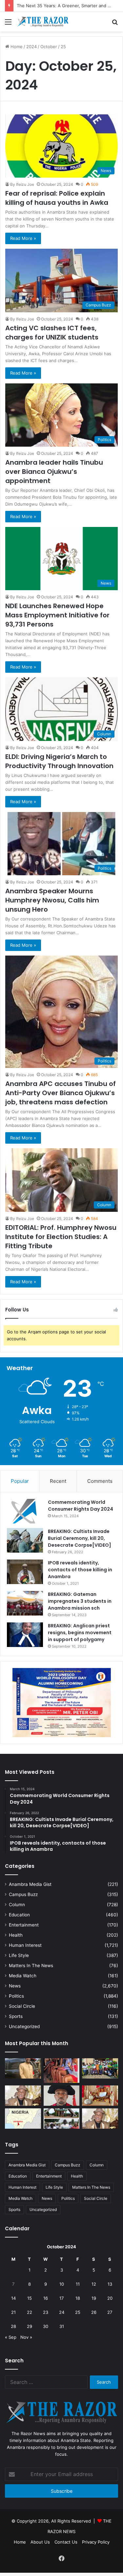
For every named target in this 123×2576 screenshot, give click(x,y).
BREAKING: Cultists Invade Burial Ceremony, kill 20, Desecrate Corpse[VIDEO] (80, 1538)
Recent (58, 1481)
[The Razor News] (43, 22)
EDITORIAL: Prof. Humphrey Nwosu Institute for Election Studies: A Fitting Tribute (61, 1237)
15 (30, 2298)
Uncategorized (24, 2026)
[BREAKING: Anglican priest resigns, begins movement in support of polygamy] (25, 1635)
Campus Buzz (23, 1894)
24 (62, 2312)
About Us (40, 2542)
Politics (16, 1996)
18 (78, 2298)
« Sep (11, 2337)
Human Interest (25, 1945)
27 (110, 2312)
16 (46, 2298)
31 (62, 2326)
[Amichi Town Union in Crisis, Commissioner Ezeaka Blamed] (23, 2119)
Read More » (23, 238)
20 (110, 2298)
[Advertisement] (61, 96)
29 (30, 2326)
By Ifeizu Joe (22, 184)
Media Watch (23, 1976)
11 (78, 2284)
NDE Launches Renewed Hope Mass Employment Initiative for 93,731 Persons (57, 615)
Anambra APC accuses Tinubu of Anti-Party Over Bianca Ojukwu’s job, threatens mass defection (61, 1093)
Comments (100, 1481)
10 (62, 2284)
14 (13, 2298)
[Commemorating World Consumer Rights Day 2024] (25, 1511)
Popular (20, 1481)
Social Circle (22, 2006)
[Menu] (8, 24)
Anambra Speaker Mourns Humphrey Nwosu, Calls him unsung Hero (52, 900)
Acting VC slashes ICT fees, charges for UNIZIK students (52, 333)
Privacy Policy (96, 2542)
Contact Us (66, 2542)
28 (13, 2326)
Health (16, 1935)
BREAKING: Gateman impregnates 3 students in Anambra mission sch (80, 1601)
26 (94, 2312)
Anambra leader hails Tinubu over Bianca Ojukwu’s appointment (54, 472)
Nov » (26, 2337)
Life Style (19, 1955)
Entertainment (24, 1925)
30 (46, 2326)
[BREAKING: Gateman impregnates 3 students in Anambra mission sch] (25, 1603)
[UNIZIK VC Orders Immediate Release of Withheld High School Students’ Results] (100, 2068)
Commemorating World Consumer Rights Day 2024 (81, 1506)
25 (78, 2312)
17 (61, 2298)
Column (17, 1905)
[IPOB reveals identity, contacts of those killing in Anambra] (25, 1572)
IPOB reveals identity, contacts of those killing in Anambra (80, 1570)
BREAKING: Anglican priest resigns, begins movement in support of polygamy (80, 1633)
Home (20, 2542)
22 (30, 2312)
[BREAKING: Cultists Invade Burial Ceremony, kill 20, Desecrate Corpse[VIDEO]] (25, 1540)
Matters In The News (31, 1966)
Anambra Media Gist (30, 1884)
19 (94, 2298)
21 (13, 2312)
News (15, 1986)
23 (46, 2312)
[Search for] (115, 24)
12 (94, 2284)
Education (19, 1915)
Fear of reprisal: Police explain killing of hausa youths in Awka (57, 198)
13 (110, 2284)
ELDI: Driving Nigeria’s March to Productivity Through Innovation (59, 761)
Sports (16, 2016)
